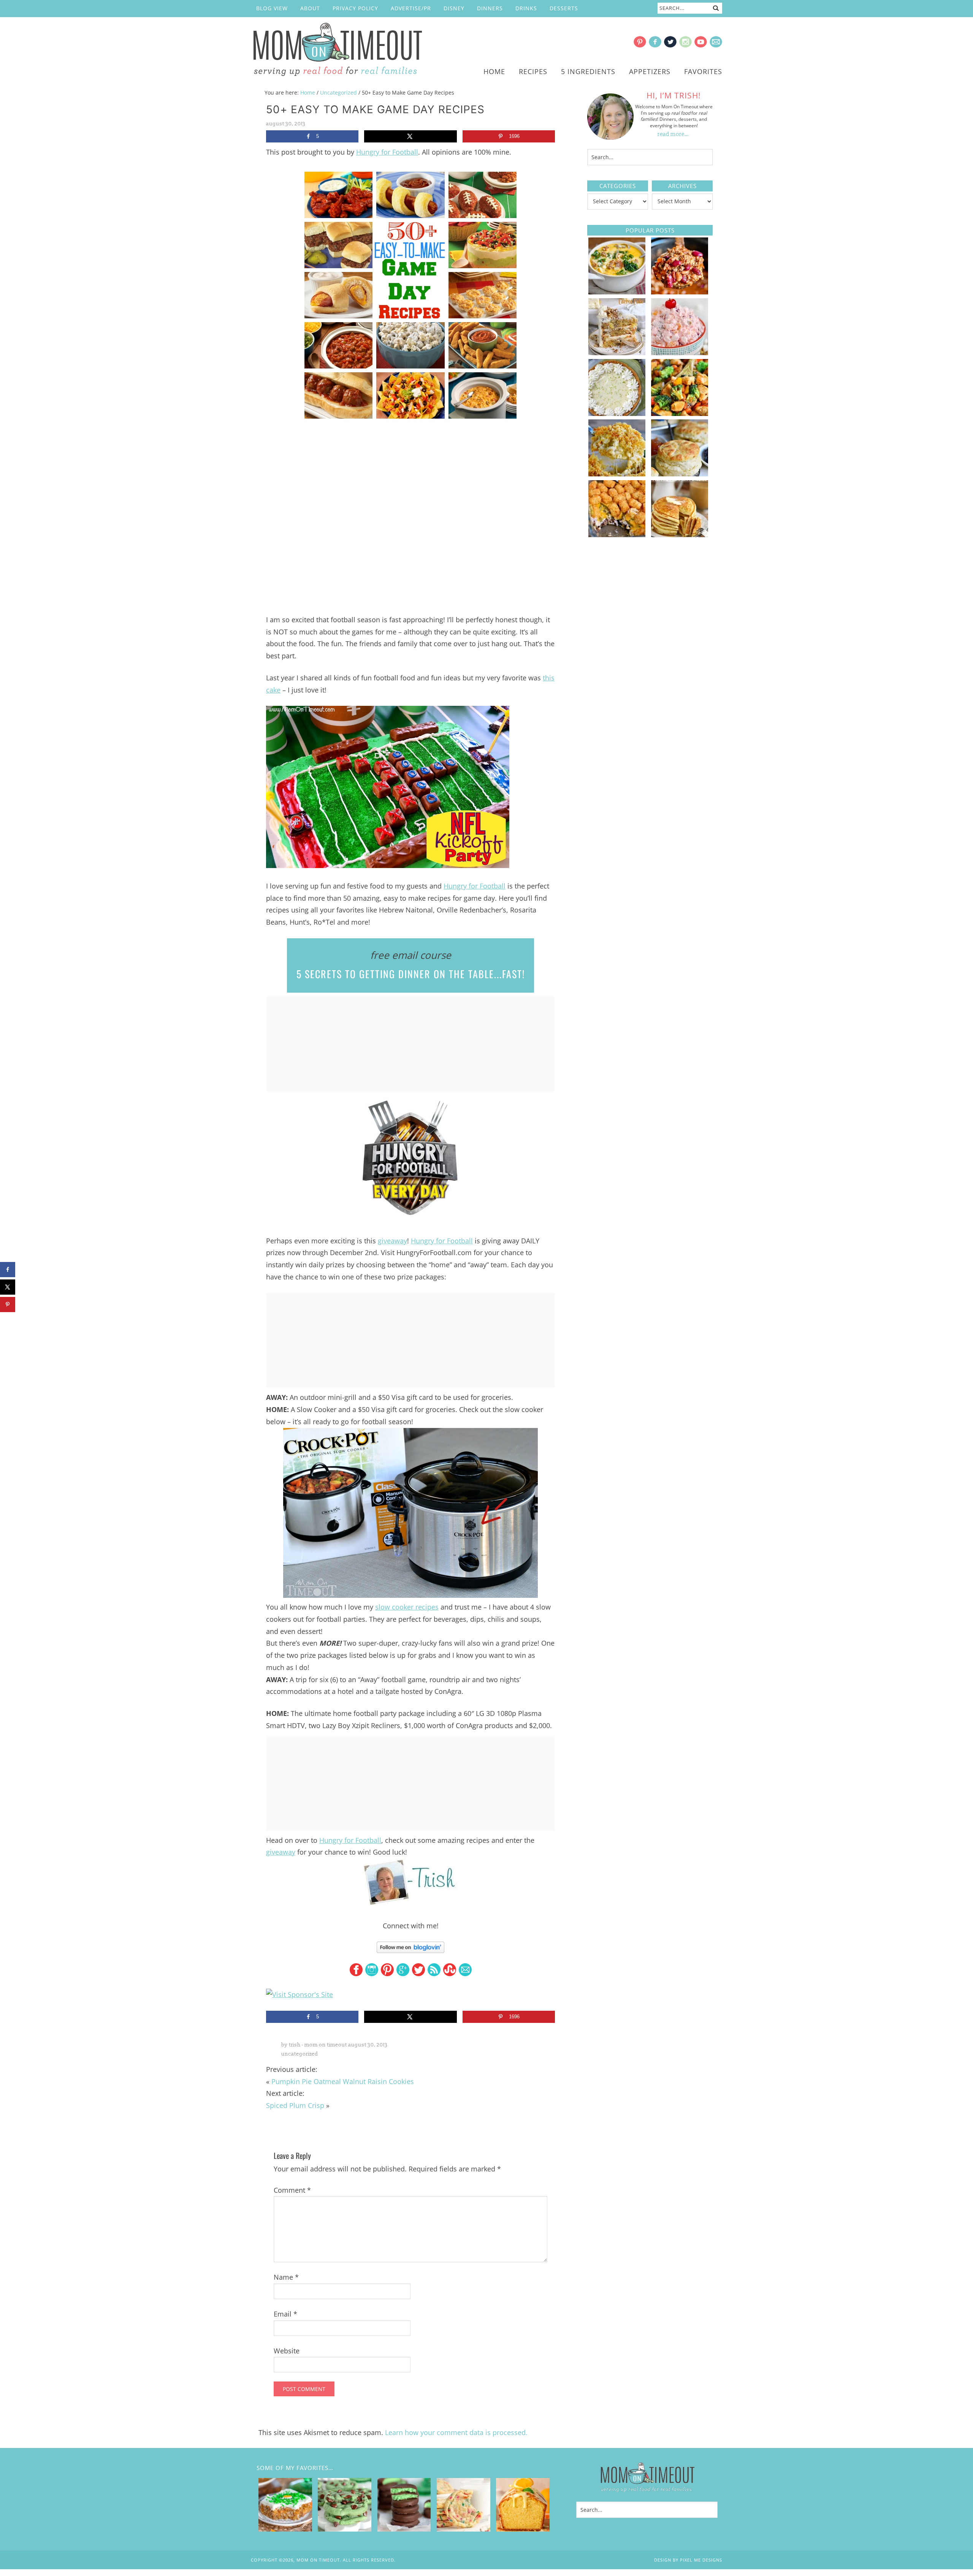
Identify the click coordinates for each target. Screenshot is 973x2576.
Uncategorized (300, 2054)
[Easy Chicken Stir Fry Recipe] (680, 413)
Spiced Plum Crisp (295, 2105)
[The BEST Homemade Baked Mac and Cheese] (617, 474)
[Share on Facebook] (8, 1270)
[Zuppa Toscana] (617, 292)
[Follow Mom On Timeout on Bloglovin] (410, 1947)
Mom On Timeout (336, 50)
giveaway (392, 1241)
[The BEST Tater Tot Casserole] (617, 534)
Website (287, 2351)
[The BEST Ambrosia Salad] (680, 353)
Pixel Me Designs (701, 2560)
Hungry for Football (387, 152)
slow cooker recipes (407, 1607)
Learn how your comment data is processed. (456, 2432)
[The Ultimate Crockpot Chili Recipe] (680, 292)
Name (286, 2277)
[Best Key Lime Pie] (617, 413)
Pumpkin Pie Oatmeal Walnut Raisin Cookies (343, 2081)
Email (285, 2314)
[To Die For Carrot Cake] (617, 353)
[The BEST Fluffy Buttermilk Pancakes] (680, 534)
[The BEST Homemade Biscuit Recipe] (680, 474)
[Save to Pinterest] (8, 1305)
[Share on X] (410, 136)
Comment (292, 2190)
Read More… (673, 134)
